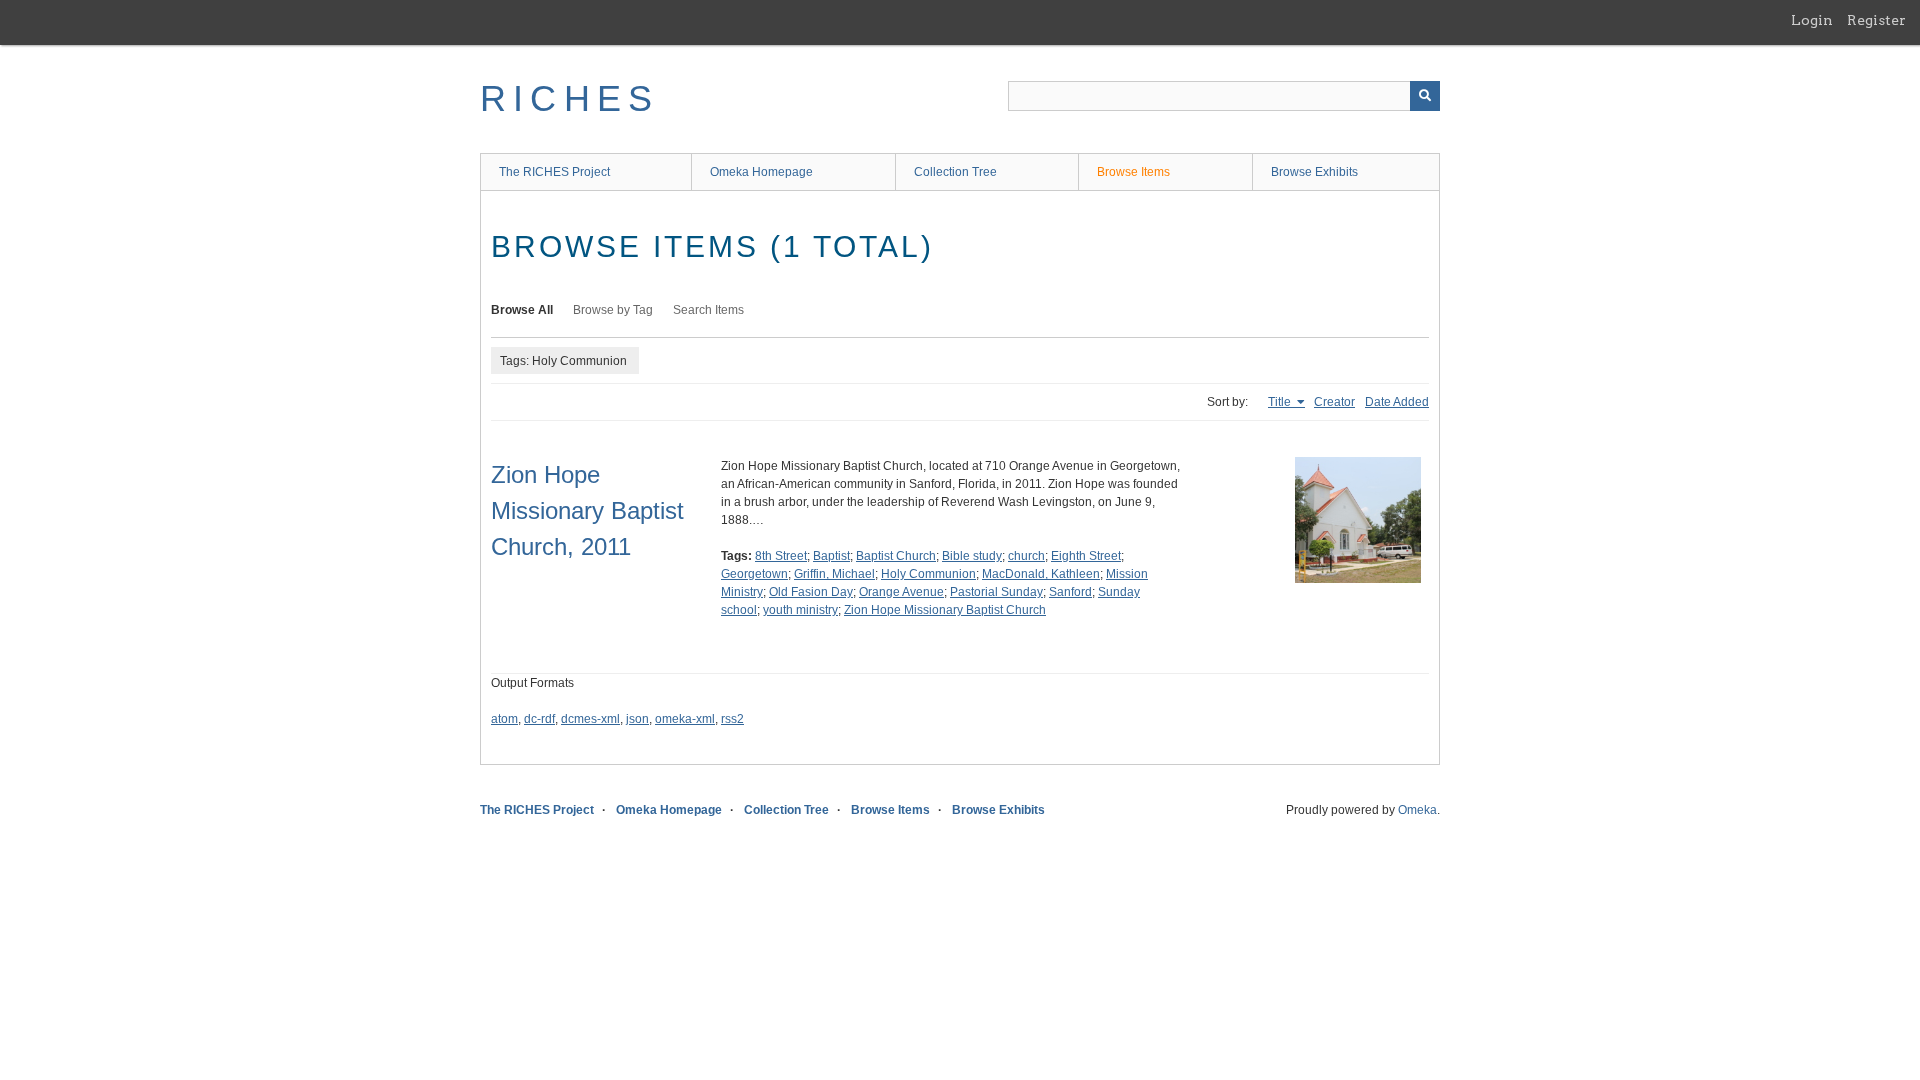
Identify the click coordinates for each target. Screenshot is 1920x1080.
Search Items (708, 310)
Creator (1334, 402)
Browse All (522, 310)
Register (1876, 20)
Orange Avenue (901, 592)
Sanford (1070, 592)
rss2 (732, 719)
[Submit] (1425, 96)
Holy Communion (928, 574)
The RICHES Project (554, 172)
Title (1281, 402)
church (1026, 556)
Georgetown (754, 574)
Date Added (1397, 402)
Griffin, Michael (834, 574)
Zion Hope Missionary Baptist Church (945, 610)
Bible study (972, 556)
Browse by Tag (613, 310)
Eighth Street (1086, 556)
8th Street (781, 556)
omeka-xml (685, 719)
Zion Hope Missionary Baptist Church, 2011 (587, 510)
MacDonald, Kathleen (1041, 574)
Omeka (1417, 810)
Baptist (831, 556)
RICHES (569, 98)
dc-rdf (539, 719)
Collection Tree (955, 172)
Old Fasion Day (811, 592)
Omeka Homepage (761, 172)
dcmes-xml (590, 719)
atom (504, 719)
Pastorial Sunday (996, 592)
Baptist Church (896, 556)
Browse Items (1133, 172)
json (637, 719)
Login (1812, 20)
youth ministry (800, 610)
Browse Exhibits (1314, 172)
